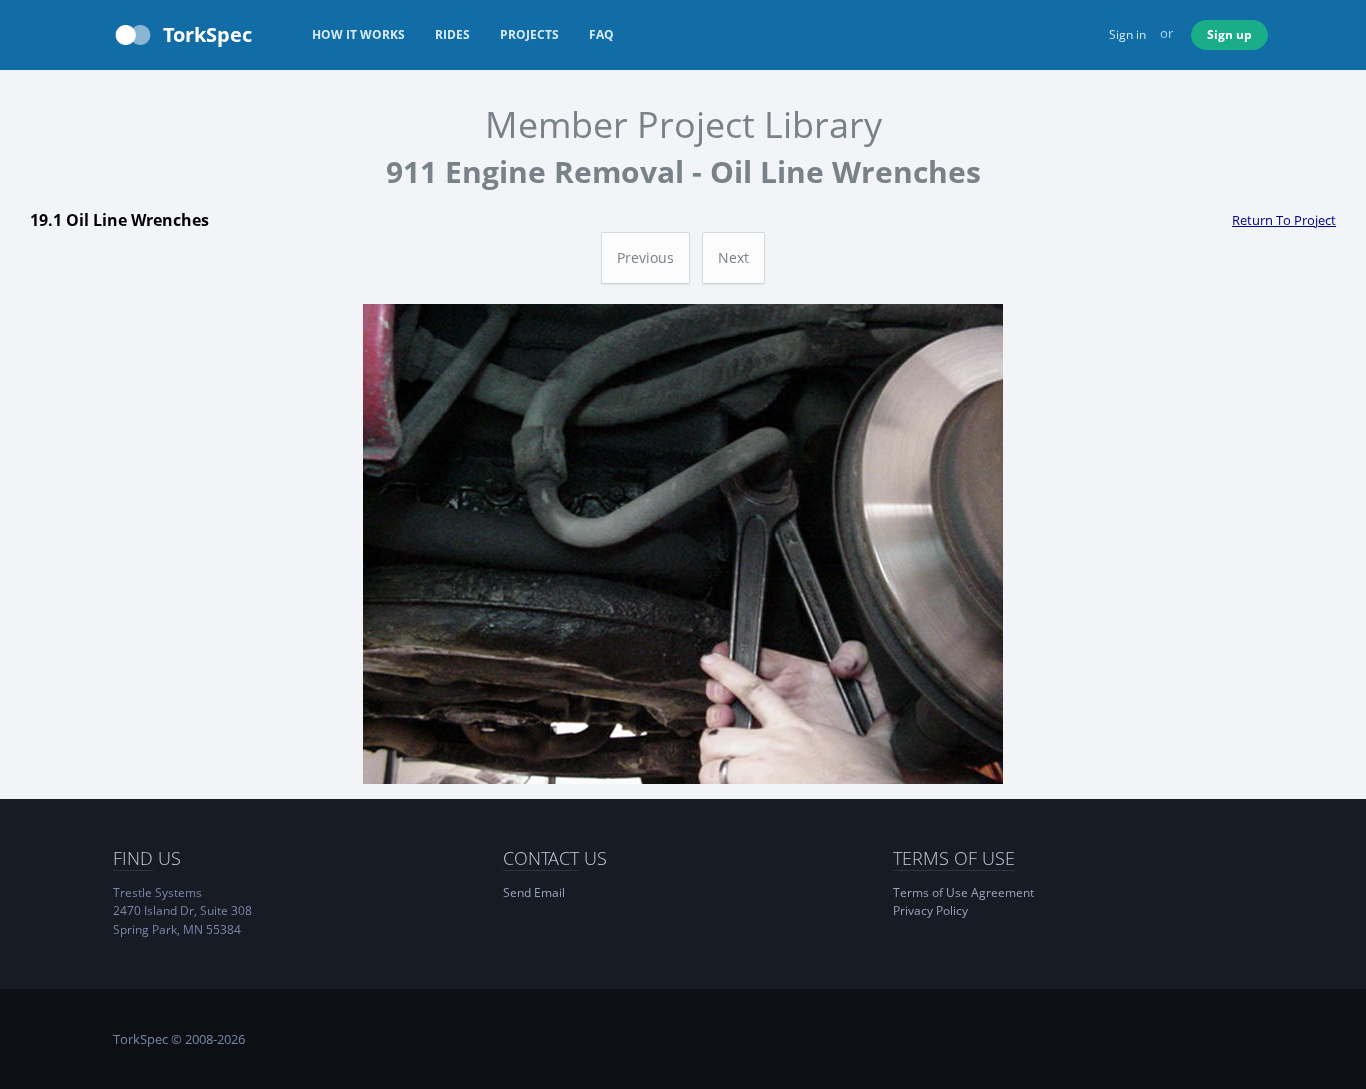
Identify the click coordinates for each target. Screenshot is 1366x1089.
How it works (358, 34)
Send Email (534, 892)
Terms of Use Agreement (963, 892)
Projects (529, 34)
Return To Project (1284, 220)
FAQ (601, 34)
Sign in (1127, 34)
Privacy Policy (930, 910)
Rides (452, 34)
